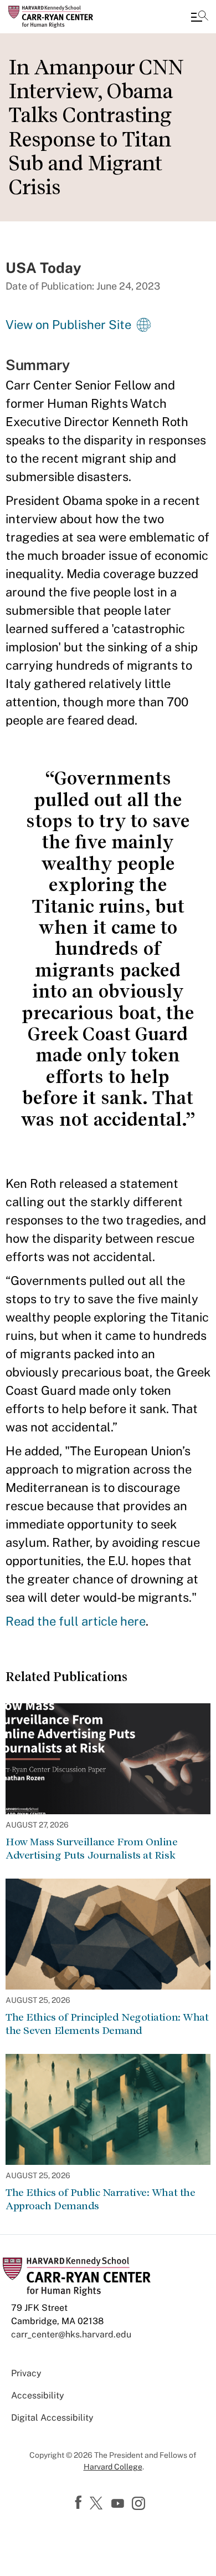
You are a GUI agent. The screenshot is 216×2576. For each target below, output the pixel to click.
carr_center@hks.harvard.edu (71, 2334)
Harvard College (113, 2467)
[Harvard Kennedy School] (75, 17)
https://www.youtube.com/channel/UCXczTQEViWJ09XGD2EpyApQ (119, 2504)
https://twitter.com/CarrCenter (98, 2504)
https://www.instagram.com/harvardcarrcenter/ (140, 2504)
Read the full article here (76, 1621)
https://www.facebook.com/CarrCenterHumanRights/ (80, 2503)
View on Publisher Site (68, 325)
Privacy (26, 2373)
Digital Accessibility (52, 2418)
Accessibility (38, 2395)
